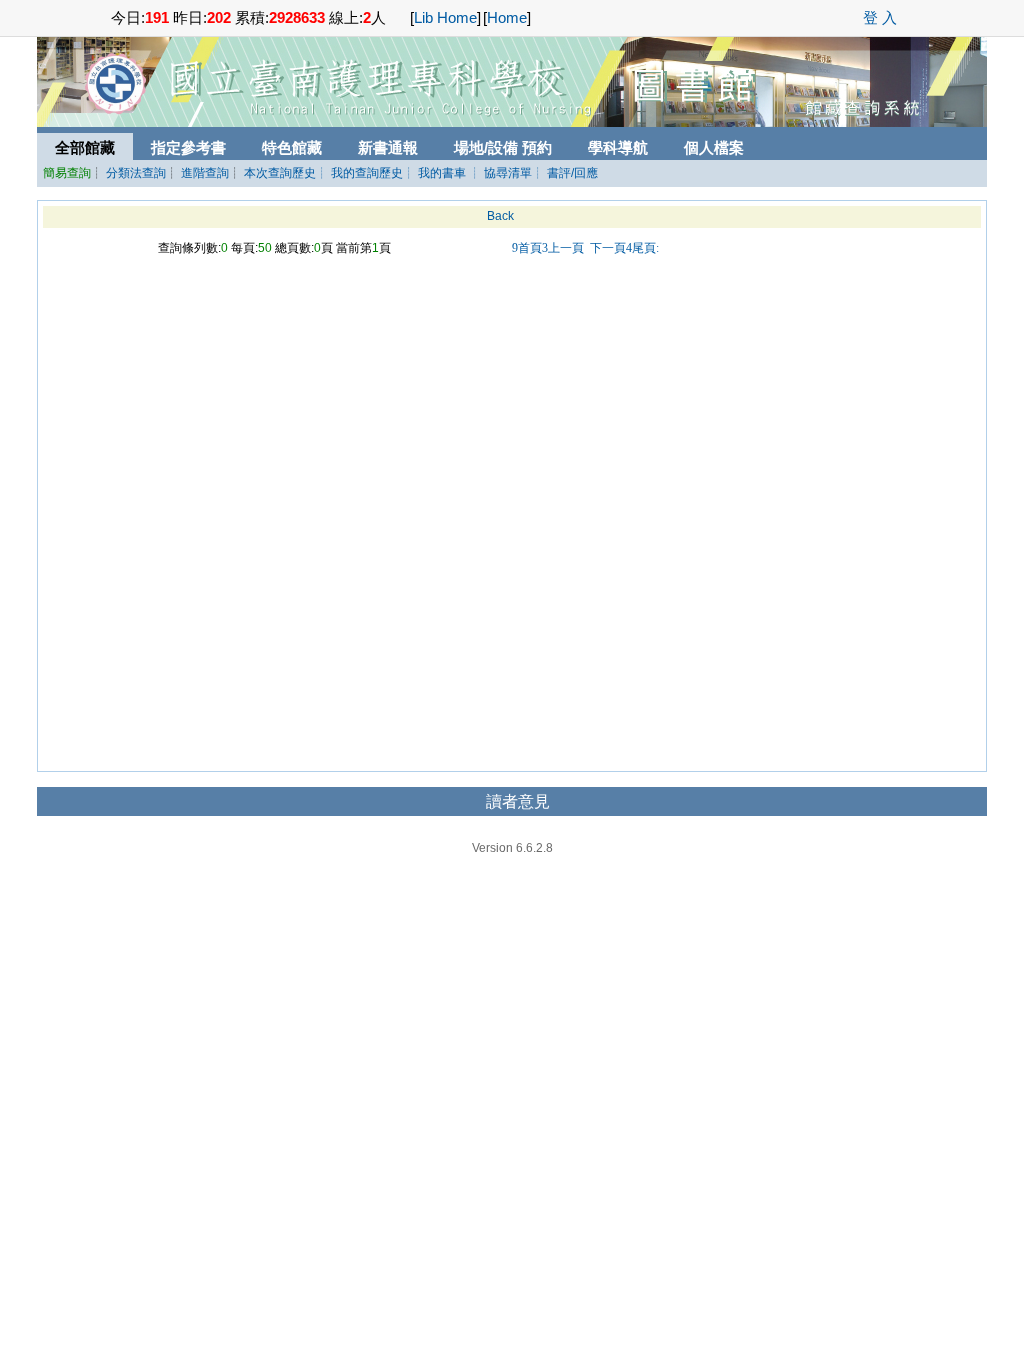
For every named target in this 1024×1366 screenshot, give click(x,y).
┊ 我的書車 (434, 173)
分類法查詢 (136, 173)
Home (507, 18)
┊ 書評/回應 (565, 173)
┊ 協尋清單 (500, 173)
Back (500, 216)
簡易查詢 (67, 173)
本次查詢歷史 (280, 173)
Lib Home (445, 18)
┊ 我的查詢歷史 (359, 173)
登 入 (880, 18)
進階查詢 (205, 173)
